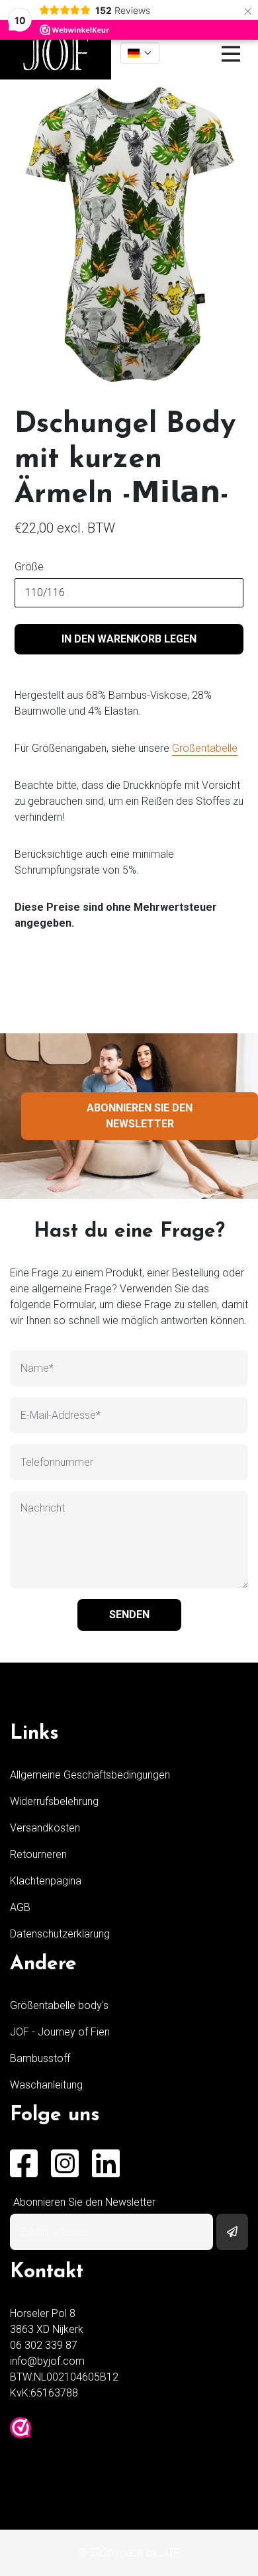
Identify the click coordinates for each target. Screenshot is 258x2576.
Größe (29, 567)
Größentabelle (205, 748)
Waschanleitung (46, 2085)
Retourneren (38, 1854)
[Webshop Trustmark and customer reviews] (21, 2428)
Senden (129, 1615)
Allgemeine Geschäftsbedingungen (90, 1775)
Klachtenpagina (46, 1881)
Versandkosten (45, 1828)
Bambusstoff (40, 2058)
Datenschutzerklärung (60, 1934)
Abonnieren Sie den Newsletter (140, 1116)
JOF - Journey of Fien (60, 2032)
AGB (20, 1907)
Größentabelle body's (59, 2005)
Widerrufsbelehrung (54, 1801)
